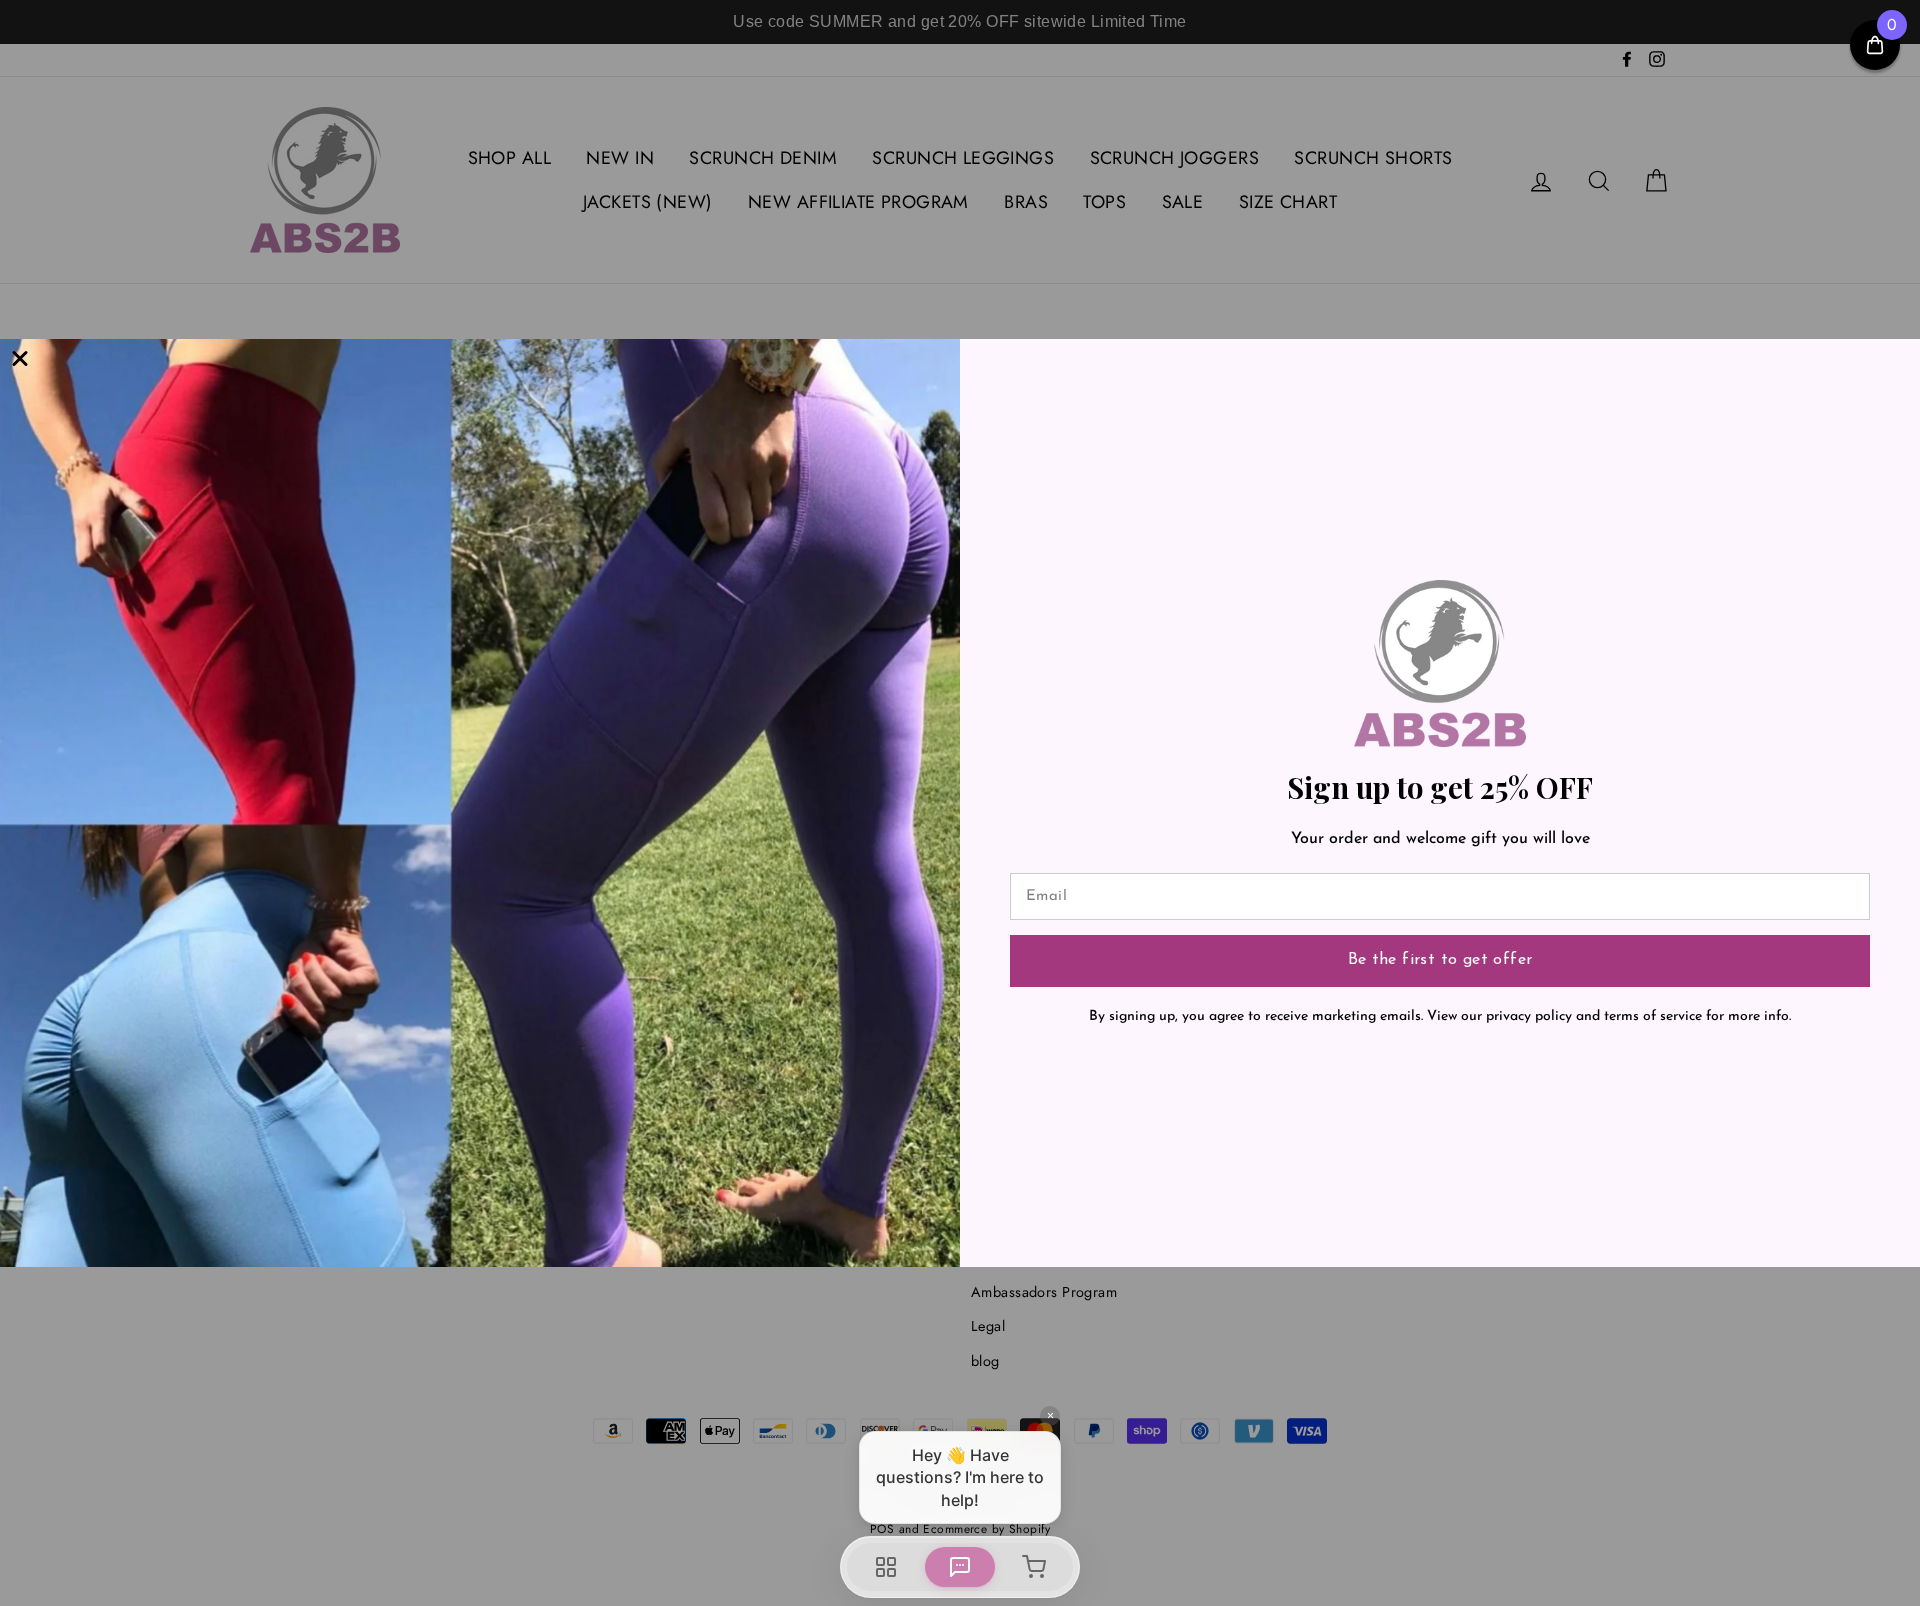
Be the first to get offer (1440, 960)
